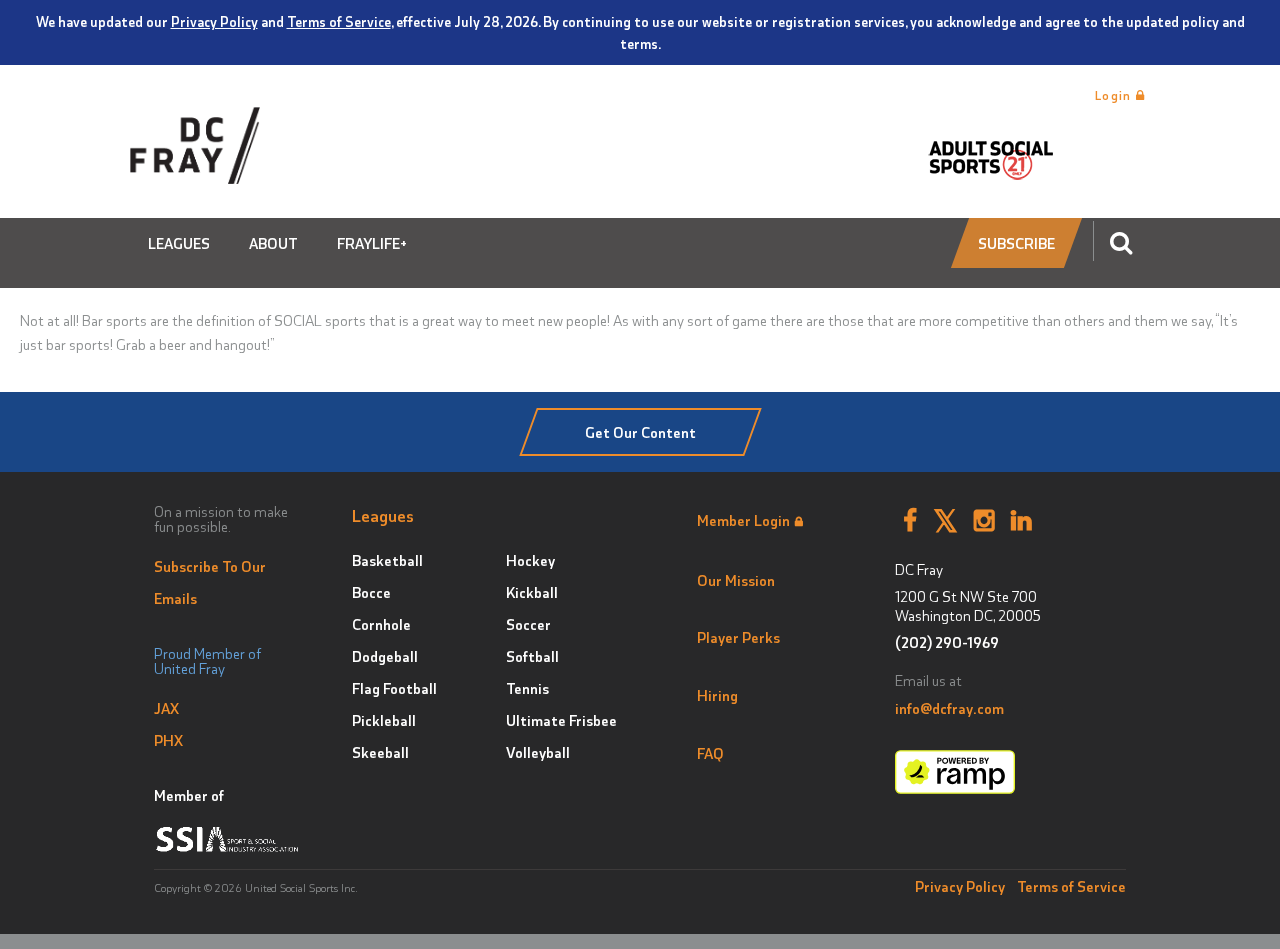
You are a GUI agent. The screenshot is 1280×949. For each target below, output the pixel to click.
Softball (532, 656)
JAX (166, 708)
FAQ (710, 753)
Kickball (532, 592)
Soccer (528, 624)
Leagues (179, 243)
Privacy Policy (214, 21)
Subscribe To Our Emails (210, 582)
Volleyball (538, 752)
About (273, 243)
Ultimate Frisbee (561, 720)
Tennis (527, 688)
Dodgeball (385, 656)
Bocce (371, 592)
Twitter (945, 521)
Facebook (910, 521)
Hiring (717, 695)
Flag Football (394, 688)
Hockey (530, 560)
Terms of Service (339, 21)
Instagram (984, 521)
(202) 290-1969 (947, 642)
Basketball (387, 560)
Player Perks (738, 637)
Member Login (743, 520)
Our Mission (736, 580)
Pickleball (384, 720)
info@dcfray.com (949, 708)
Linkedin (1021, 521)
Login (1115, 95)
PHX (168, 740)
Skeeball (380, 752)
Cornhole (381, 624)
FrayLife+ (372, 243)
